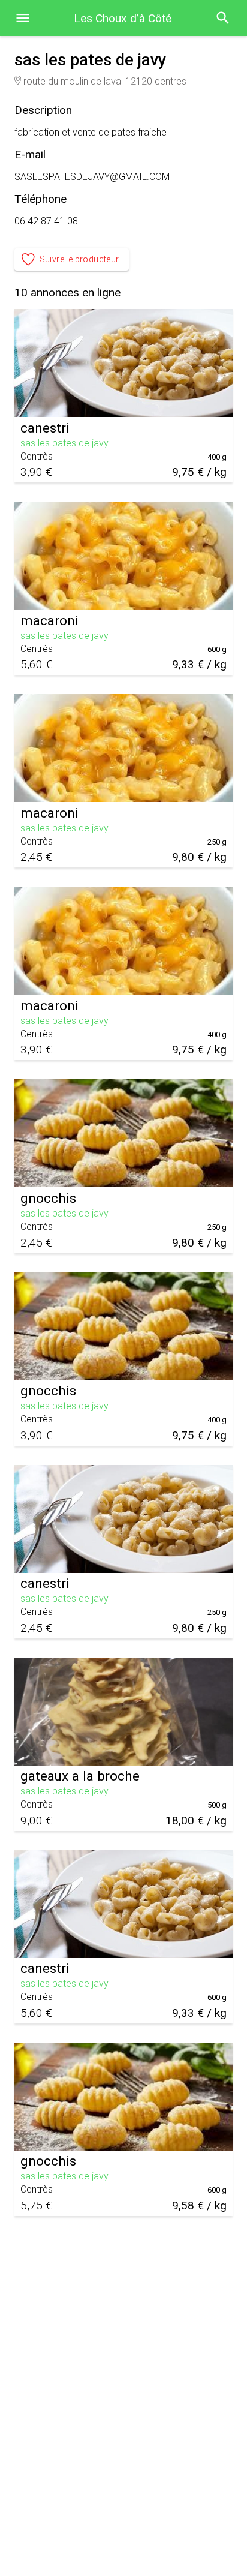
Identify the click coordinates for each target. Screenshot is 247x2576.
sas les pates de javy (64, 443)
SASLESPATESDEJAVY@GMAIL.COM (92, 177)
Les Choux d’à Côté (123, 18)
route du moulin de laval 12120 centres (105, 81)
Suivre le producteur (79, 259)
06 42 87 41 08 (46, 221)
